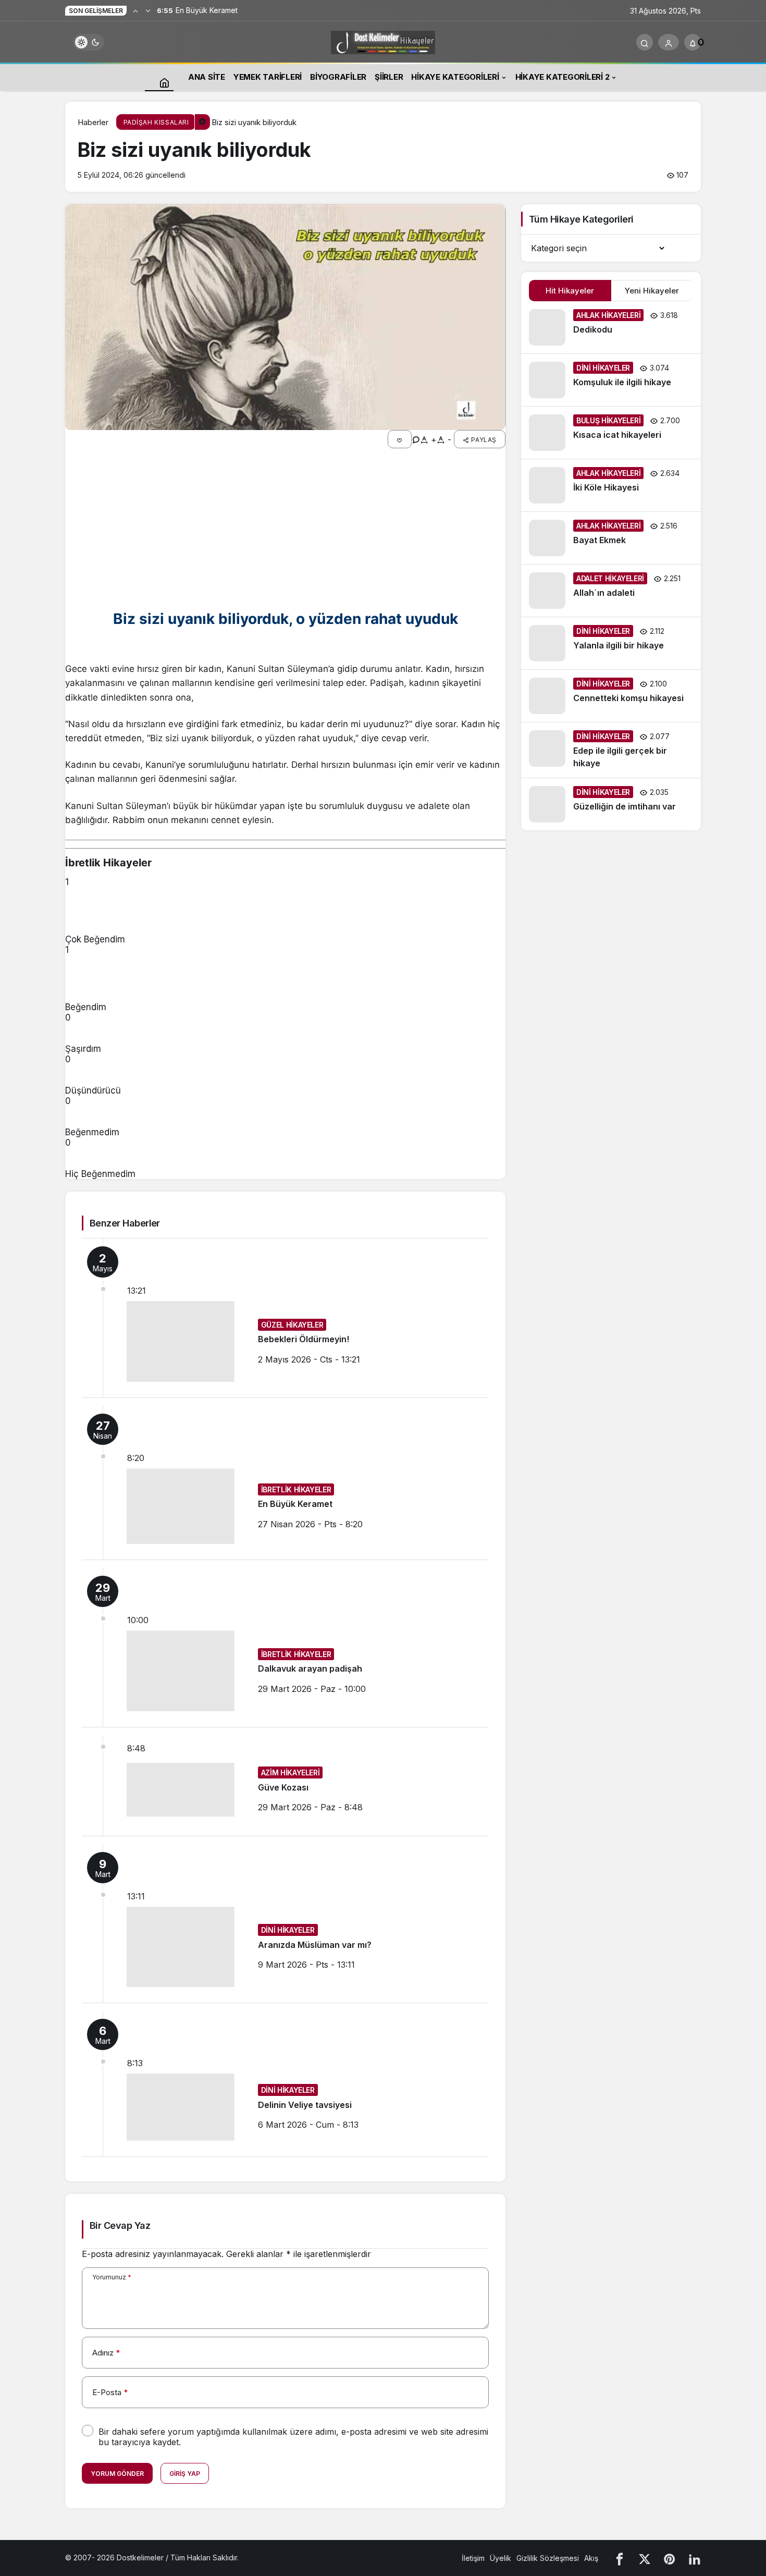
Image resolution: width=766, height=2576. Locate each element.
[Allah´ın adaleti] (611, 591)
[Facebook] (620, 2558)
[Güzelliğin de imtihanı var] (611, 804)
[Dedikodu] (611, 327)
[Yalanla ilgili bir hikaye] (611, 643)
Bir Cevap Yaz (120, 2225)
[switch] (89, 42)
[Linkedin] (695, 2558)
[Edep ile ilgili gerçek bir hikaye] (611, 750)
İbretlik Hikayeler (108, 863)
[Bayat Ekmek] (611, 538)
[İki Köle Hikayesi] (611, 485)
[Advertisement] (285, 529)
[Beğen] (400, 439)
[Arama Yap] (645, 42)
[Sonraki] (148, 10)
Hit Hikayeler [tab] (570, 291)
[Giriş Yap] (669, 42)
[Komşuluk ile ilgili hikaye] (611, 380)
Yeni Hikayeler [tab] (652, 291)
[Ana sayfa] (164, 82)
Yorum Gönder (117, 2474)
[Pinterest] (670, 2558)
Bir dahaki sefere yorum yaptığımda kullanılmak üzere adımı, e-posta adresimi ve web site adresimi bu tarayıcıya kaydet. (293, 2437)
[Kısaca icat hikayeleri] (611, 433)
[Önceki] (135, 10)
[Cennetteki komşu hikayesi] (611, 696)
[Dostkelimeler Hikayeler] (383, 41)
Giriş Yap (185, 2474)
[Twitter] (645, 2558)
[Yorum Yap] (416, 439)
